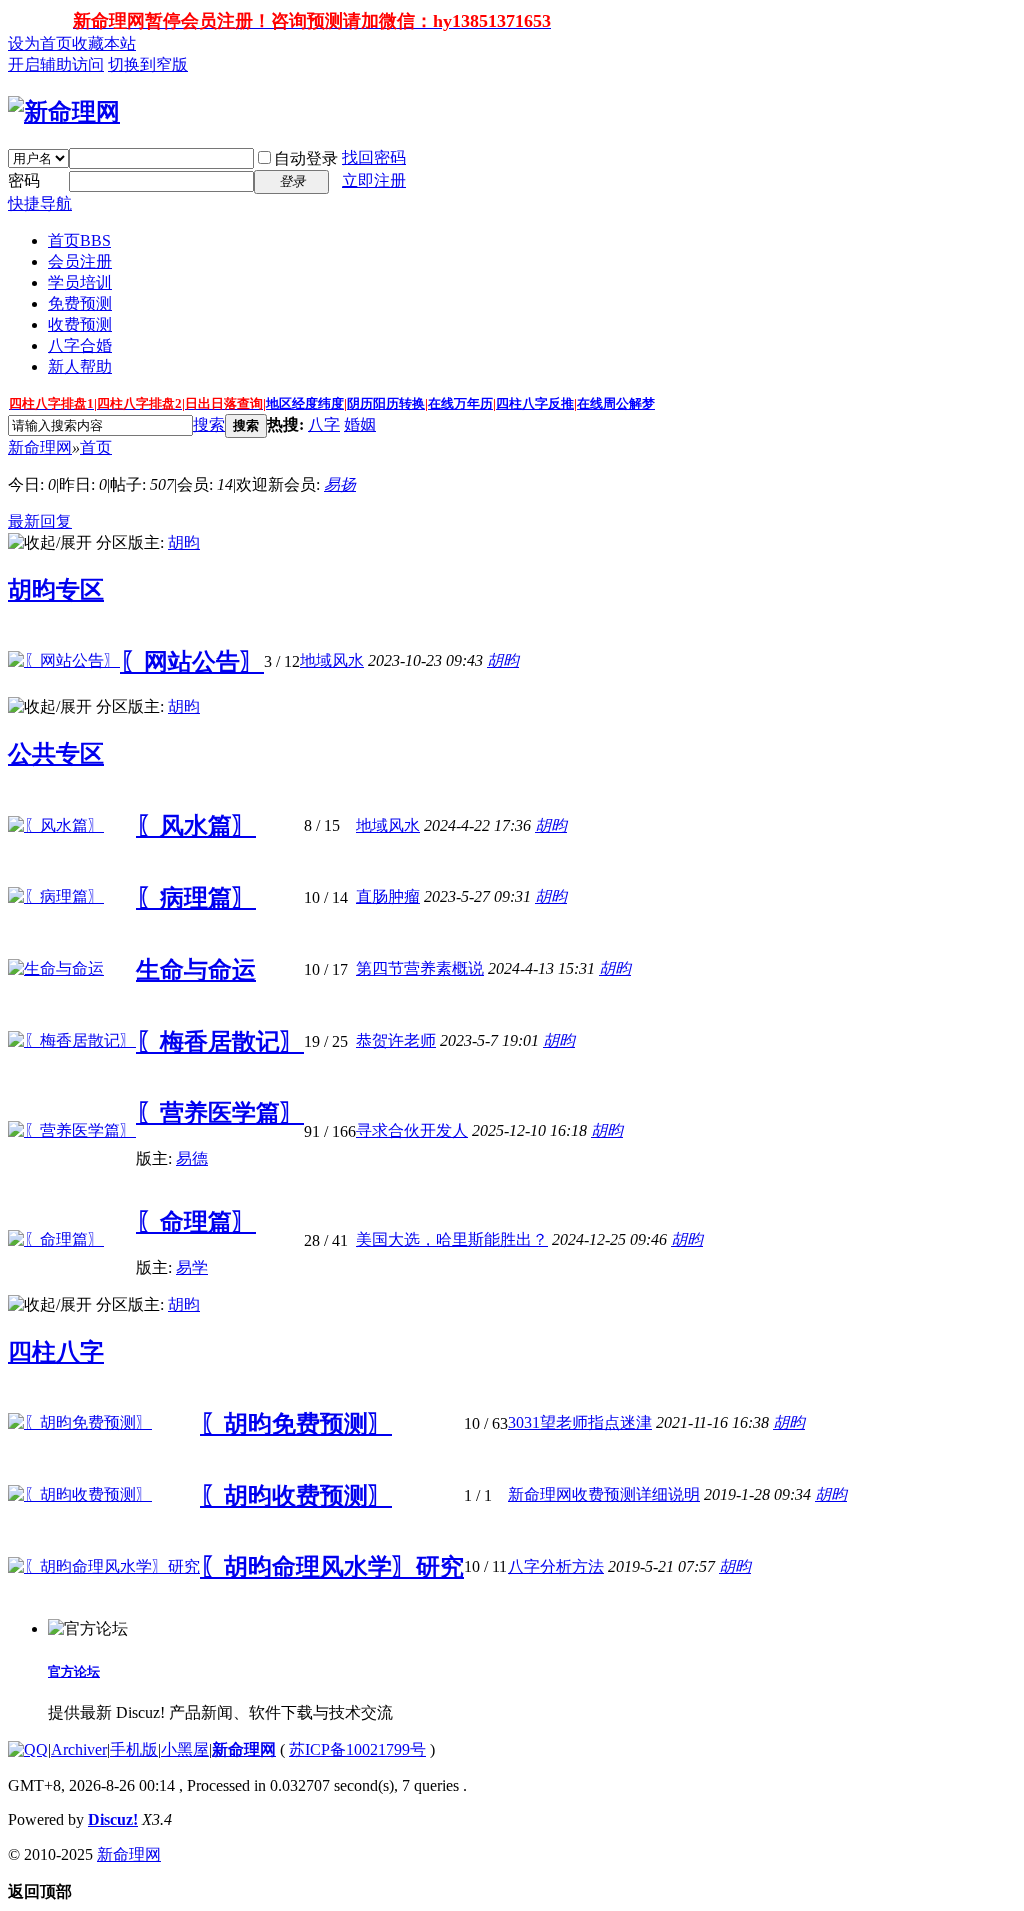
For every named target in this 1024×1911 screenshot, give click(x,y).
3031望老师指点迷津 (580, 1422)
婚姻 (360, 424)
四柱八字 (56, 1352)
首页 (79, 240)
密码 (24, 180)
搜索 (209, 424)
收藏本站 (104, 43)
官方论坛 (74, 1671)
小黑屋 (185, 1749)
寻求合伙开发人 (412, 1130)
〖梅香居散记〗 (220, 1042)
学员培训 (80, 282)
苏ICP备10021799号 (357, 1749)
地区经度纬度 (305, 403)
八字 (324, 424)
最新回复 (40, 521)
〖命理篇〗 (196, 1222)
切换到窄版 (148, 64)
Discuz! (113, 1819)
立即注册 (374, 180)
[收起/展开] (50, 543)
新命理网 (40, 447)
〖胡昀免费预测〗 (296, 1424)
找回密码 (374, 157)
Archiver (79, 1749)
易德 (192, 1158)
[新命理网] (64, 112)
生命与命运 (196, 970)
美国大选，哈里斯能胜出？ (452, 1239)
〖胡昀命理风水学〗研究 (332, 1567)
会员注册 (80, 261)
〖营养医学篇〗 (220, 1113)
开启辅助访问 (56, 64)
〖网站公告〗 (192, 662)
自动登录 (306, 158)
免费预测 (80, 303)
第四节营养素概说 (420, 968)
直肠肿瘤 (388, 896)
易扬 (340, 484)
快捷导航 (40, 203)
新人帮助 (80, 366)
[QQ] (28, 1749)
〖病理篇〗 (196, 898)
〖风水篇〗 (196, 826)
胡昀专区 (56, 590)
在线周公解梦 (616, 403)
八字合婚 (80, 345)
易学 (192, 1267)
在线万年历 (460, 403)
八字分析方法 (556, 1566)
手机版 (134, 1749)
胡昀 (184, 542)
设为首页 (40, 43)
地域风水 (332, 660)
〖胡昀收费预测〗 (296, 1496)
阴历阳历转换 (386, 403)
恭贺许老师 (396, 1040)
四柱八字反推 (535, 403)
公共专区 (56, 754)
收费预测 (80, 324)
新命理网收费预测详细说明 (604, 1494)
